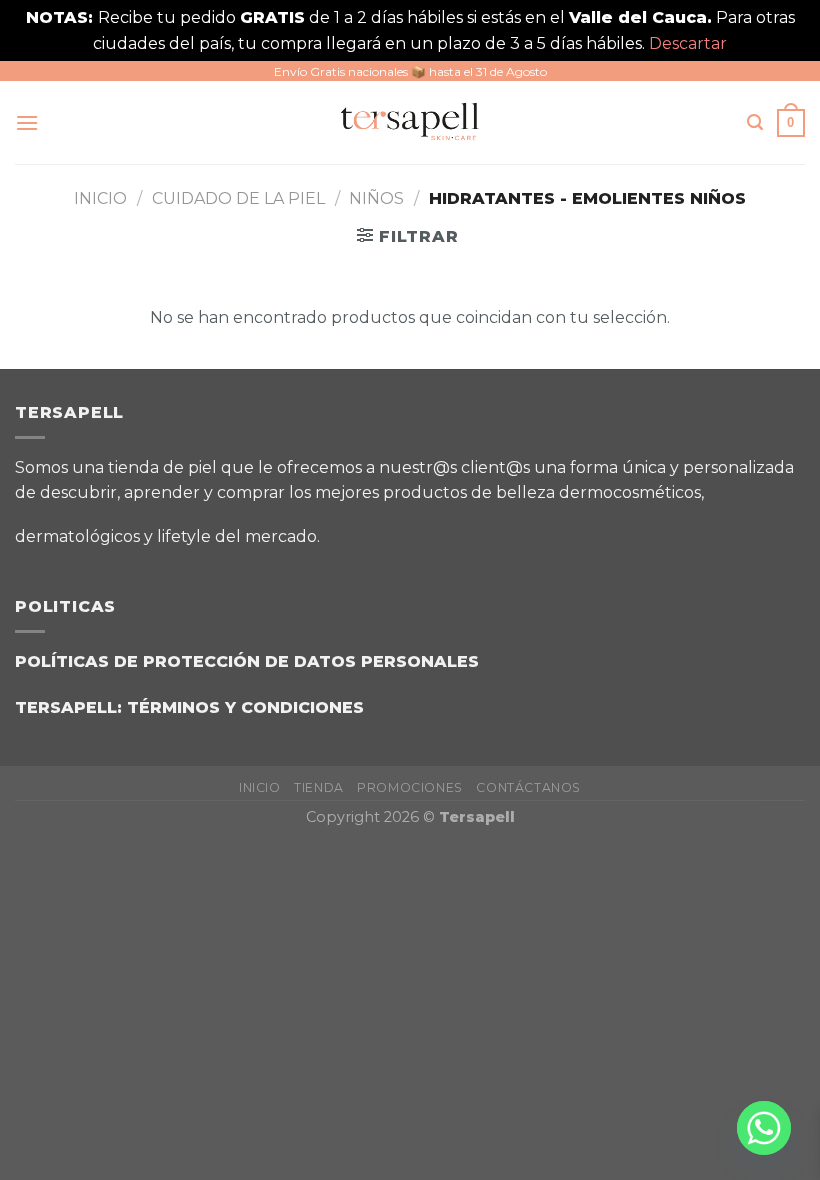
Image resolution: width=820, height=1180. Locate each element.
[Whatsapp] (764, 1128)
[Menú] (27, 122)
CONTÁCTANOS (528, 787)
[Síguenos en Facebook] (348, 529)
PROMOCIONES (410, 787)
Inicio (100, 198)
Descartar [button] (688, 43)
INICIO (260, 787)
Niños (376, 198)
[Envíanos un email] (448, 529)
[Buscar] (755, 122)
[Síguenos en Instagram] (398, 529)
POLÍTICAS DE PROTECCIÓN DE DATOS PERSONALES (247, 661)
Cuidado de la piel (238, 198)
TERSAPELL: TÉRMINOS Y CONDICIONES (189, 707)
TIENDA (319, 787)
